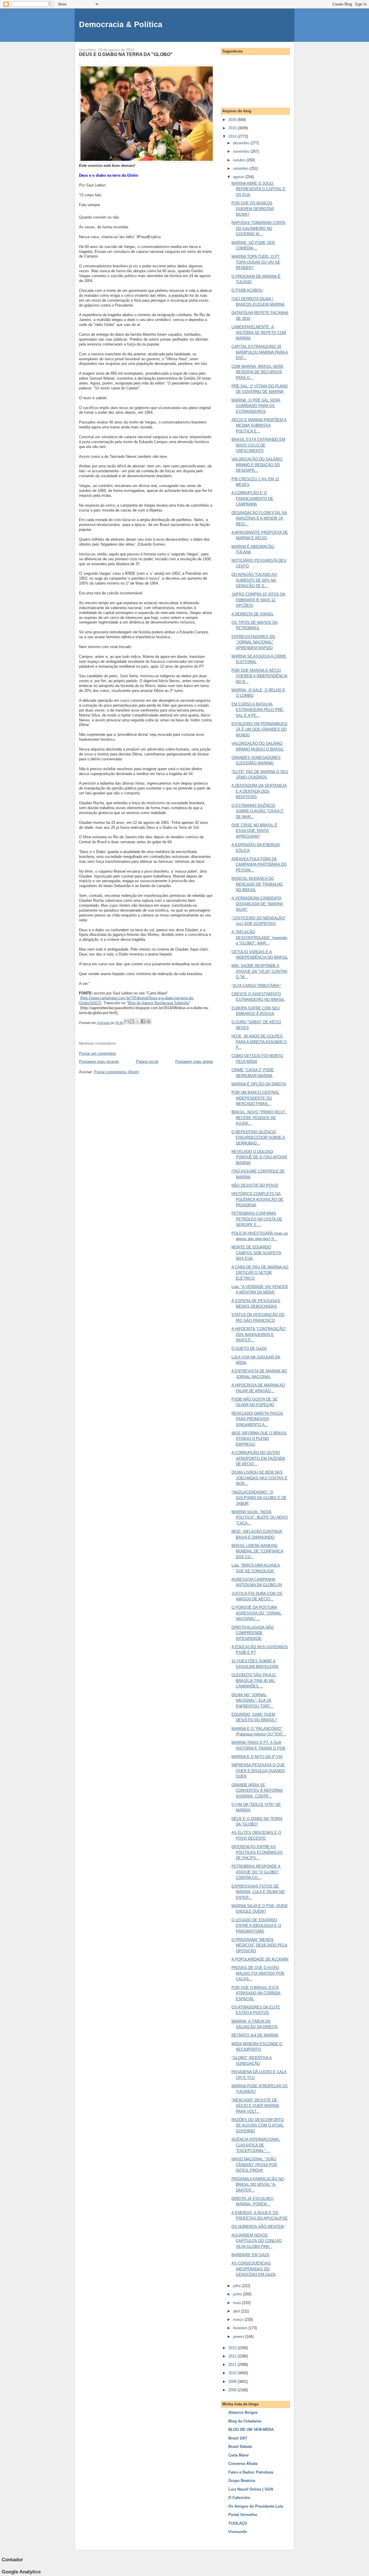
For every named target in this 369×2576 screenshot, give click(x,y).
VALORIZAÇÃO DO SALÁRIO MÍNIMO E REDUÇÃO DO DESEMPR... (257, 465)
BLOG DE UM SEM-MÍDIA (251, 2430)
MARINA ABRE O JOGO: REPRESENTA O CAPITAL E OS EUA (258, 189)
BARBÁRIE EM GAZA (250, 2255)
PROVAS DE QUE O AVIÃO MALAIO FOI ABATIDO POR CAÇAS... (258, 1973)
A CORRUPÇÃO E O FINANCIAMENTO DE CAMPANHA (252, 499)
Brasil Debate (240, 2447)
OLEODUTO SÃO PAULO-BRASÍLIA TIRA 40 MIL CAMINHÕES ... (254, 1681)
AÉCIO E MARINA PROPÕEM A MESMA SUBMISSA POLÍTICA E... (259, 425)
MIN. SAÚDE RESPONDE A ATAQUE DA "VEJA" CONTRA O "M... (259, 971)
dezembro (242, 143)
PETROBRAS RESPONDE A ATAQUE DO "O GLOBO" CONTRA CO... (256, 1872)
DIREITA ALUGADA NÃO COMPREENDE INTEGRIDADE (253, 1633)
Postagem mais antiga (194, 1062)
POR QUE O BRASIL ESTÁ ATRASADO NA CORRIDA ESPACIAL (256, 1993)
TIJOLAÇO (238, 2523)
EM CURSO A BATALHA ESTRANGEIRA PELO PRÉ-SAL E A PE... (258, 710)
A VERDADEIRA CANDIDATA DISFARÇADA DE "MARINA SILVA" (257, 904)
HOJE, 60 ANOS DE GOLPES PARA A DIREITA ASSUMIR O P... (259, 1042)
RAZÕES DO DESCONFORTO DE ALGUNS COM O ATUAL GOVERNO (258, 2125)
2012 (233, 2356)
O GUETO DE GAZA (249, 1348)
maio (238, 2303)
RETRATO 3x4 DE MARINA (255, 2035)
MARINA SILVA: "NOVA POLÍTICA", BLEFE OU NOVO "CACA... (260, 1517)
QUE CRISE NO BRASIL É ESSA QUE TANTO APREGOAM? (254, 831)
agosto (239, 177)
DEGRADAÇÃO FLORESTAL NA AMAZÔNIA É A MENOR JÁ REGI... (259, 518)
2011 (233, 2365)
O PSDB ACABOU (247, 290)
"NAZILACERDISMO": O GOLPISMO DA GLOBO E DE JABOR (259, 1498)
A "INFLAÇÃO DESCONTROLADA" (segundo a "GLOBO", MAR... (259, 938)
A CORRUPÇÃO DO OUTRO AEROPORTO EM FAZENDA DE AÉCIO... (258, 1458)
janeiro (239, 2337)
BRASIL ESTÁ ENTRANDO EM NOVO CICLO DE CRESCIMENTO (258, 445)
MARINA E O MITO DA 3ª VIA (257, 1757)
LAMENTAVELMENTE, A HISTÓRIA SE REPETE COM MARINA (259, 333)
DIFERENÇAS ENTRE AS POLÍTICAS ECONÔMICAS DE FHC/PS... (257, 1852)
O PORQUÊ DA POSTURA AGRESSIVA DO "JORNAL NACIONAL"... (256, 1613)
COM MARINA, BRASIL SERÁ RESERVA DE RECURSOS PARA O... (257, 372)
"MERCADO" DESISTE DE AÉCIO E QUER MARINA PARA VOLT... (255, 2106)
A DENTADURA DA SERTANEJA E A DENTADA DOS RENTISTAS (259, 791)
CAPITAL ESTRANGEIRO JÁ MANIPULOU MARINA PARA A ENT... (260, 352)
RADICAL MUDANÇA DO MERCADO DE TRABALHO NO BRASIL (257, 884)
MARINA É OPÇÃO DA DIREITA (259, 1084)
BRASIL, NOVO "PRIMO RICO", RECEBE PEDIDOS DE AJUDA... (259, 1118)
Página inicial (147, 1062)
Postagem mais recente (99, 1062)
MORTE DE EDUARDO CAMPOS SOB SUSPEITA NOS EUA (256, 1253)
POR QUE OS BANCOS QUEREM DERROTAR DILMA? (253, 209)
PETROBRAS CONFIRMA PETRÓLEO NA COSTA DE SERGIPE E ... (257, 1219)
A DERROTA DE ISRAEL (253, 614)
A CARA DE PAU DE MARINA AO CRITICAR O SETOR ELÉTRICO (260, 1273)
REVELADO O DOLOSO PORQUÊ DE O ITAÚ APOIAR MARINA (259, 1157)
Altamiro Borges (243, 2412)
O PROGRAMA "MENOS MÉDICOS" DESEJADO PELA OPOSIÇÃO (259, 1945)
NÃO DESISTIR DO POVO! (255, 1185)
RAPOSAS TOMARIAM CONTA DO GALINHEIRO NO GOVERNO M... (258, 228)
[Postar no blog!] (132, 1021)
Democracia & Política (121, 24)
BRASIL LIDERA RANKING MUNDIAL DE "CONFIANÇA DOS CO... (257, 1551)
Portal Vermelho (243, 2515)
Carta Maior (239, 2455)
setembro (241, 168)
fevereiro (241, 2328)
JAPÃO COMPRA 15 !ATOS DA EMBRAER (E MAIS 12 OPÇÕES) (258, 600)
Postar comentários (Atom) (116, 1072)
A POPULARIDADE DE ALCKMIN (260, 1959)
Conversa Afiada (243, 2464)
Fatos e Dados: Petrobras (251, 2472)
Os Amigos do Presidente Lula (256, 2506)
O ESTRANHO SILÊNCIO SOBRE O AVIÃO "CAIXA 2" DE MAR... (258, 811)
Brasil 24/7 (238, 2438)
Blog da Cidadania (245, 2421)
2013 (233, 2348)
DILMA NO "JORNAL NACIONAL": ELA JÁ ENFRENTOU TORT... (252, 1700)
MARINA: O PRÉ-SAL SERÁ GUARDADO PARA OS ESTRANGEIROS (256, 406)
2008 (233, 2390)
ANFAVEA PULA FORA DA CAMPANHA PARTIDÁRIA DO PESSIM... (259, 865)
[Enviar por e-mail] (127, 1021)
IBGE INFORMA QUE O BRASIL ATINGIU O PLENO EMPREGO (259, 1439)
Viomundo (238, 2532)
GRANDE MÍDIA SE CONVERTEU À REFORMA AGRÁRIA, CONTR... (257, 1791)
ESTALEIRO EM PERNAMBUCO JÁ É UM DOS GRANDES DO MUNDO (259, 729)
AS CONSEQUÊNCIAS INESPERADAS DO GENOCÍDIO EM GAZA (254, 2269)
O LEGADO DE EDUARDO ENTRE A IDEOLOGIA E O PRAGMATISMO (256, 1926)
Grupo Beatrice (242, 2481)
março (239, 2320)
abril (237, 2311)
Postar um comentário (97, 1053)
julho (237, 2286)
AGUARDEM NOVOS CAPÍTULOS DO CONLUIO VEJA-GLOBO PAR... (257, 2241)
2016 (233, 120)
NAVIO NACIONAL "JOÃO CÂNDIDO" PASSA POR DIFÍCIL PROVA (254, 2165)
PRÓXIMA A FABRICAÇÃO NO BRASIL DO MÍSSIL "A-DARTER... (258, 2185)
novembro (242, 151)
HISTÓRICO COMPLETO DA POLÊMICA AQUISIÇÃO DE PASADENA (257, 1199)
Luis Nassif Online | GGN (251, 2489)
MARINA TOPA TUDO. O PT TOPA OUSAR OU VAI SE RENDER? (256, 262)
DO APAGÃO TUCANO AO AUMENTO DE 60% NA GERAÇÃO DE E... (254, 580)
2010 (233, 2373)
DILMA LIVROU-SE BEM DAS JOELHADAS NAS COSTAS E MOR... (259, 1478)
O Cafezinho (239, 2498)
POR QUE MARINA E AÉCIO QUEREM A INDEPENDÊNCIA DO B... (259, 676)
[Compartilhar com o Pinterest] (148, 1021)
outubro (240, 160)
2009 (233, 2382)
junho (238, 2294)
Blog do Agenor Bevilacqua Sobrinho (158, 1003)
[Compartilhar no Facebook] (143, 1021)
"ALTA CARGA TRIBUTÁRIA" (256, 986)
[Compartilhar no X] (138, 1021)
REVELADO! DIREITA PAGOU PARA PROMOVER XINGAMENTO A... (257, 1419)
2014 (233, 136)
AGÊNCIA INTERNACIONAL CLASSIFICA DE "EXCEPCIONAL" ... (256, 2145)
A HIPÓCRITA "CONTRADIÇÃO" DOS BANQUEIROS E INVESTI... (259, 1334)
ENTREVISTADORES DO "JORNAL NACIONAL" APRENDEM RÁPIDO (253, 642)
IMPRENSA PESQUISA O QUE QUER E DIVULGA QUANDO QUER (258, 1771)
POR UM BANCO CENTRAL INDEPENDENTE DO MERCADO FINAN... (255, 1098)
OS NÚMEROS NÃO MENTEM (258, 2227)
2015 (233, 128)
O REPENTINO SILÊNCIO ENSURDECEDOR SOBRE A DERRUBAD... (258, 1138)
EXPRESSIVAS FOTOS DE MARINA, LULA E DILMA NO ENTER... (258, 1892)
